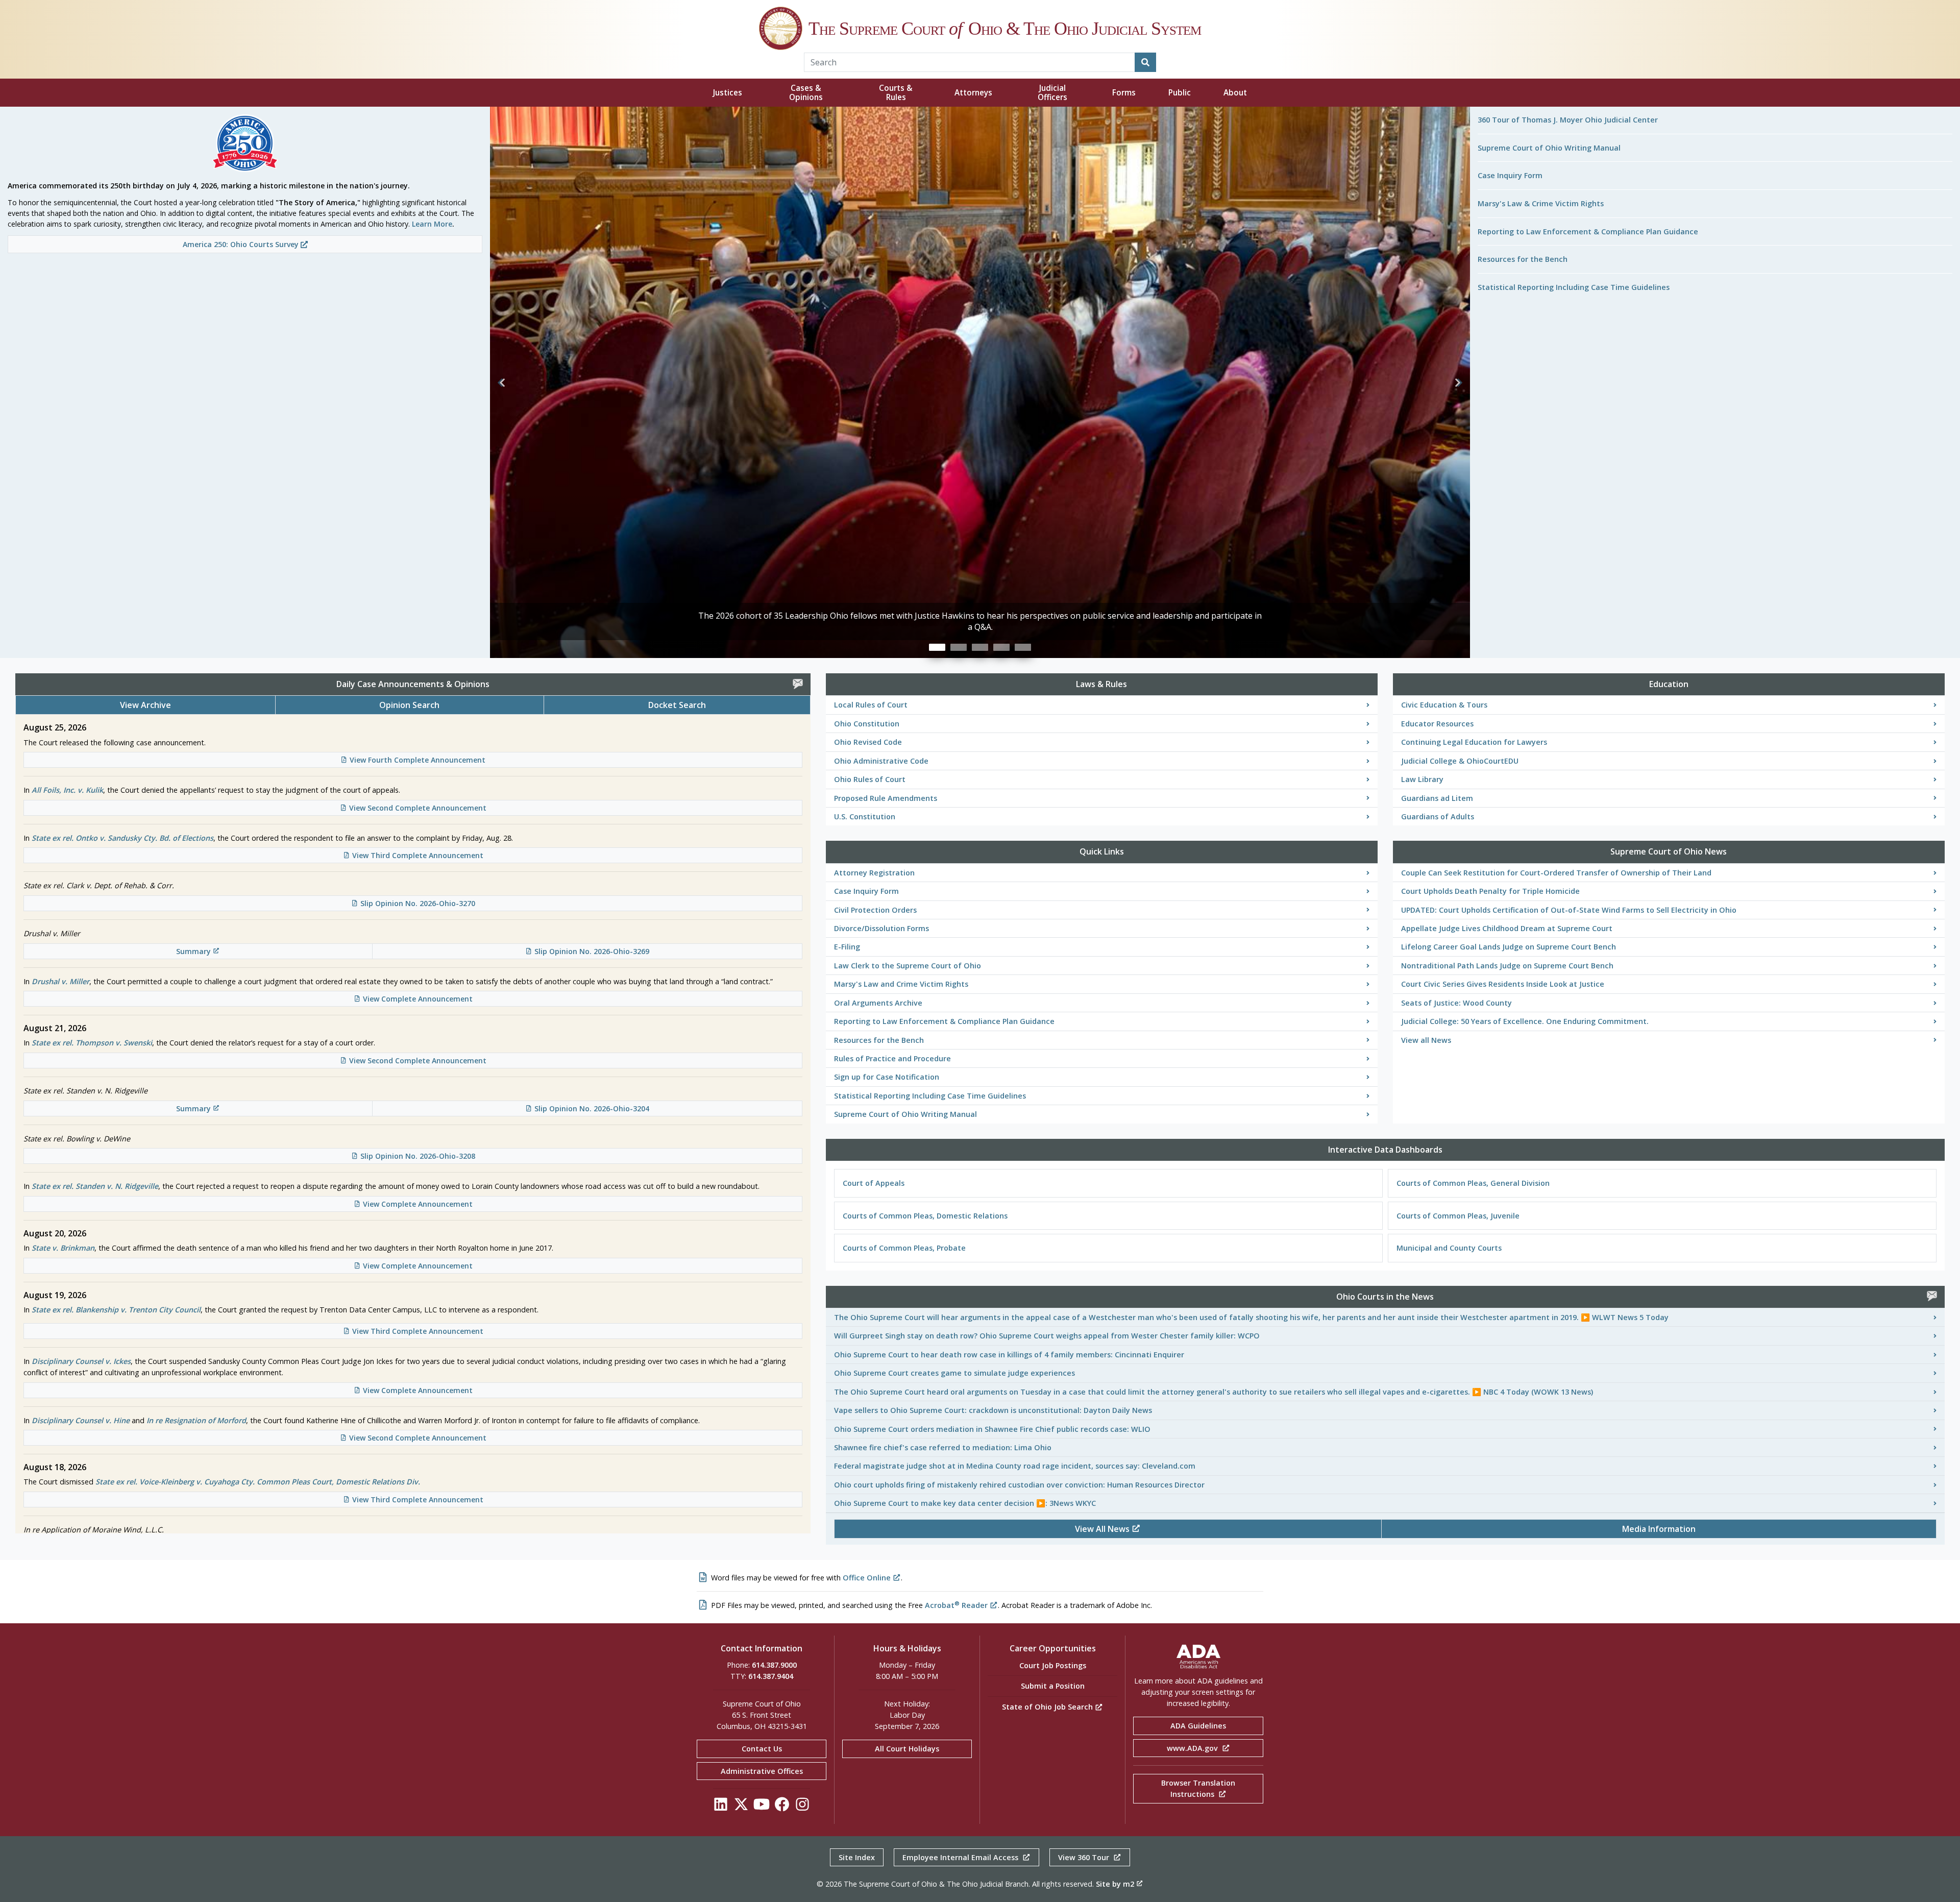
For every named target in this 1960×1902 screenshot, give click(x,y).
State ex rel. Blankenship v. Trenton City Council (116, 1310)
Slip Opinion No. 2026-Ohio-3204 (592, 1108)
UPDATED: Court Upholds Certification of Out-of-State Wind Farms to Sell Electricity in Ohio (1569, 910)
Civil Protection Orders (875, 910)
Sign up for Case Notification (887, 1077)
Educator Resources (1437, 724)
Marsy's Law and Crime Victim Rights (901, 984)
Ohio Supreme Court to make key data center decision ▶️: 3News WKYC (965, 1503)
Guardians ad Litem (1437, 798)
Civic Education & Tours (1444, 705)
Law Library (1422, 779)
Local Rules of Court (871, 705)
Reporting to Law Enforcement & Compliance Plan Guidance (1588, 231)
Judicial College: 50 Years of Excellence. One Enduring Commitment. (1525, 1021)
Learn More (432, 224)
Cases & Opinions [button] (806, 93)
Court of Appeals (874, 1183)
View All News (1103, 1529)
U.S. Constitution (865, 816)
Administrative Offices (762, 1771)
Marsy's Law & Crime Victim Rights (1541, 203)
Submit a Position (1053, 1686)
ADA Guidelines (1198, 1726)
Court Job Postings (1053, 1665)
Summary (193, 951)
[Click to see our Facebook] (782, 1807)
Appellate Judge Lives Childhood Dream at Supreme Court (1507, 928)
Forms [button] (1124, 93)
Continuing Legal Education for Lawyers (1474, 742)
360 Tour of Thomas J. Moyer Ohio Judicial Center (1568, 120)
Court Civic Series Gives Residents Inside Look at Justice (1503, 984)
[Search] (1145, 62)
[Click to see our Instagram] (802, 1807)
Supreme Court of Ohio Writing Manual (1549, 148)
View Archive (145, 705)
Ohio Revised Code (868, 742)
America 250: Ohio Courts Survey (242, 244)
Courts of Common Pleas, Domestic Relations (925, 1216)
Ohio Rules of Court (870, 779)
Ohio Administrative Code (881, 761)
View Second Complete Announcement (418, 808)
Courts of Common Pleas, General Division (1473, 1183)
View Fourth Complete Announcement (418, 760)
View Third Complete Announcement (418, 855)
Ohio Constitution (867, 724)
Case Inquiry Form (1510, 175)
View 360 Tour (1085, 1857)
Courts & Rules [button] (896, 93)
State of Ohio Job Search (1048, 1707)
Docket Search (677, 705)
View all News (1426, 1040)
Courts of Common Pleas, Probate (904, 1248)
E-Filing (847, 947)
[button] (502, 382)
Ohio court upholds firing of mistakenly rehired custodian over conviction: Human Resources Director (1019, 1485)
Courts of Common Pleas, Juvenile (1458, 1216)
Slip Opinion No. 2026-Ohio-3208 (418, 1156)
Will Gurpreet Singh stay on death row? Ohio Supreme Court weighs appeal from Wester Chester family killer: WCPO (1047, 1336)
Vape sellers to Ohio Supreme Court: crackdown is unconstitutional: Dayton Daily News (993, 1410)
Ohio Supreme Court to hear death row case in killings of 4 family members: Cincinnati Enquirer (1009, 1355)
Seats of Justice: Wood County (1456, 1003)
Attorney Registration (874, 873)
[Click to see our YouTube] (762, 1807)
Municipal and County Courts (1449, 1248)
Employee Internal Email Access (961, 1857)
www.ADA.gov (1193, 1748)
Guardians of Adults (1438, 816)
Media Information (1659, 1529)
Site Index (857, 1857)
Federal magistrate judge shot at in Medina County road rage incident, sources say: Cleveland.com (1015, 1466)
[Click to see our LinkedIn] (721, 1807)
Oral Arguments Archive (878, 1003)
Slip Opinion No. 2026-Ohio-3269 (592, 951)
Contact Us (762, 1749)
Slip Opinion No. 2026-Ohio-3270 (418, 903)
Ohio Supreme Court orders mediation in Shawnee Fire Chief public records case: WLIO (992, 1429)
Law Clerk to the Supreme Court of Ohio (908, 966)
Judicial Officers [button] (1052, 93)
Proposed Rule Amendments (886, 798)
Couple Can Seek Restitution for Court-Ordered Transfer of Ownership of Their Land (1556, 873)
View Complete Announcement (418, 999)
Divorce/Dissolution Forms (881, 928)
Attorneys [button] (973, 93)
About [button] (1235, 93)
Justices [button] (728, 93)
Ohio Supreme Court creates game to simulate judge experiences (954, 1373)
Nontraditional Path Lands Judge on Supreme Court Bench (1507, 966)
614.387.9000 (774, 1665)
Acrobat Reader (956, 1605)
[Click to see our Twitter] (741, 1807)
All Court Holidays (907, 1749)
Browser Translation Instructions (1198, 1788)
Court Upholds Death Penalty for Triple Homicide (1490, 891)
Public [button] (1180, 93)
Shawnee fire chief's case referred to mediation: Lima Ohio (943, 1447)
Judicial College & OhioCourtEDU (1460, 761)
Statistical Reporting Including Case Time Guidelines (1574, 287)
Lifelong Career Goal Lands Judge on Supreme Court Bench (1509, 947)
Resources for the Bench (1523, 259)
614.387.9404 (771, 1676)
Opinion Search (409, 705)
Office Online (867, 1578)
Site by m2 (1115, 1884)
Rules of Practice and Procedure (892, 1058)
